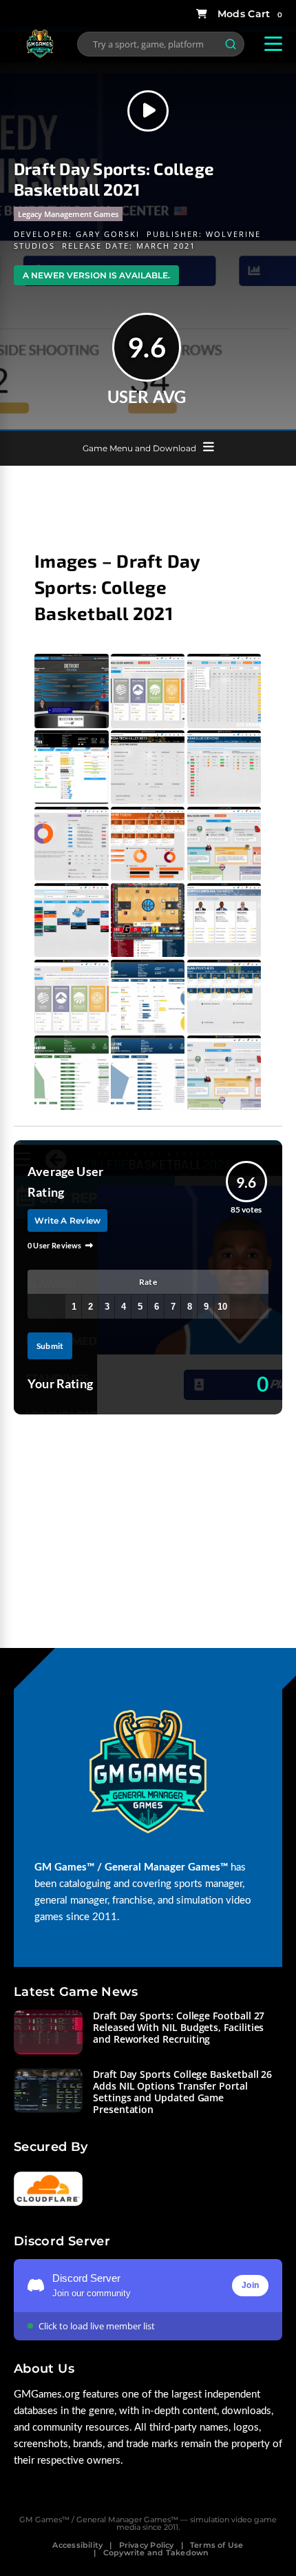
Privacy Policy (147, 2545)
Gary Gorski (108, 234)
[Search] (231, 44)
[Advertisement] (148, 500)
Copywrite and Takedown (156, 2553)
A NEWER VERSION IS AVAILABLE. (96, 275)
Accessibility (77, 2545)
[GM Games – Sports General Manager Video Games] (40, 55)
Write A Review (67, 1220)
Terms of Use (217, 2545)
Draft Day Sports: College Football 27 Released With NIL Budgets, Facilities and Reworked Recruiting (179, 2027)
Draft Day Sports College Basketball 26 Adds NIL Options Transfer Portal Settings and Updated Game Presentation (182, 2092)
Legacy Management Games (68, 214)
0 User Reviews (55, 1245)
